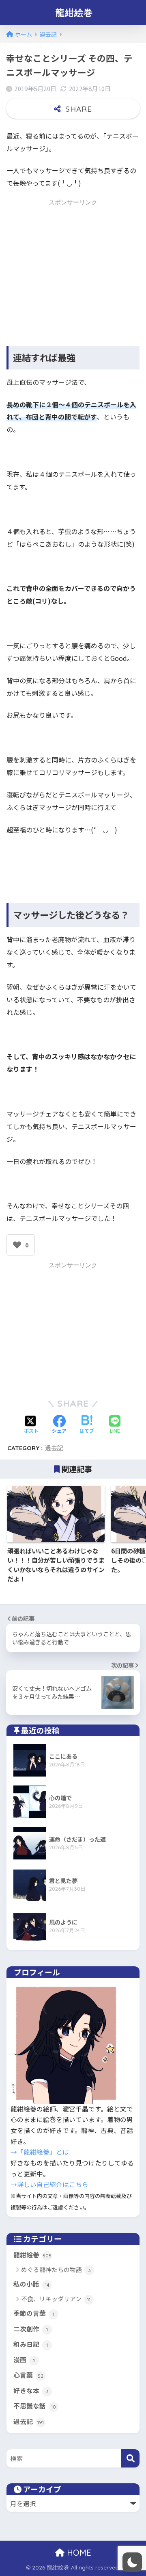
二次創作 (31, 2329)
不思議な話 (35, 2406)
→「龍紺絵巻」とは (40, 2152)
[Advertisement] (75, 266)
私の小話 (31, 2284)
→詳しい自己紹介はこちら (49, 2184)
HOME (78, 2553)
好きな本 (31, 2390)
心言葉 (28, 2375)
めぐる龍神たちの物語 (56, 2269)
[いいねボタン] (17, 1245)
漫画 (25, 2360)
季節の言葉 (34, 2313)
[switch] (132, 2562)
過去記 (54, 1448)
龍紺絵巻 (74, 12)
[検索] (130, 2458)
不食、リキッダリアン (56, 2299)
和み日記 (31, 2344)
